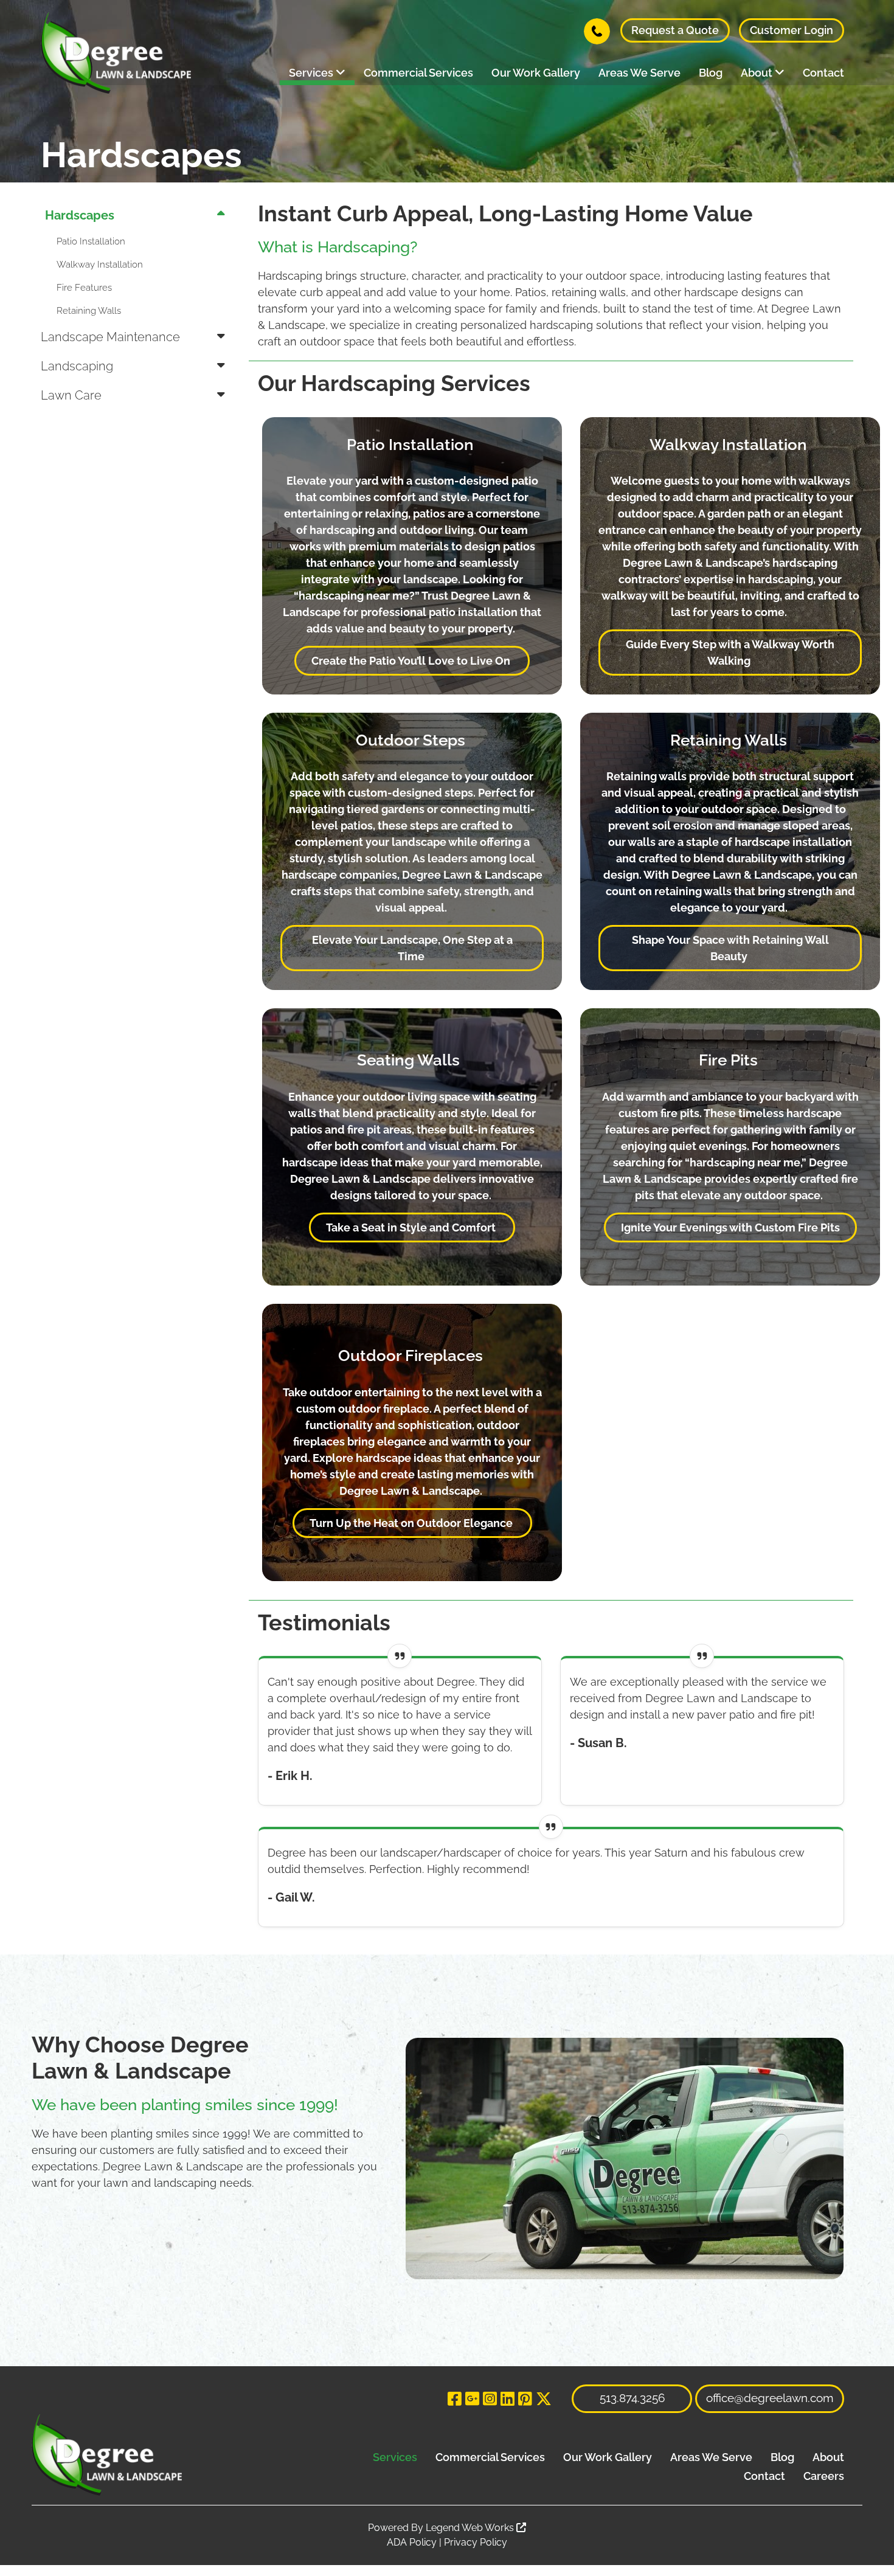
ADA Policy (412, 2542)
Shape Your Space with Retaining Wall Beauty (730, 948)
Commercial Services (418, 73)
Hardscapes (80, 215)
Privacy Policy (476, 2542)
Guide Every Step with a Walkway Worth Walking (730, 653)
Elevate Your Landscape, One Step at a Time (412, 948)
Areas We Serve (639, 73)
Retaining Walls (89, 311)
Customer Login (792, 30)
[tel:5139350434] (597, 30)
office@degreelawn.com (770, 2398)
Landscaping (77, 366)
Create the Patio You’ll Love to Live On (412, 661)
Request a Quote (675, 30)
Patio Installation (91, 241)
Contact (823, 73)
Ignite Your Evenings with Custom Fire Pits (730, 1227)
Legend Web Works (471, 2528)
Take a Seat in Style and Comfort (412, 1227)
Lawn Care (71, 395)
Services (312, 73)
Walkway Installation (100, 265)
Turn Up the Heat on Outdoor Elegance (412, 1523)
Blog (711, 73)
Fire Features (84, 288)
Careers (824, 2476)
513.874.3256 (632, 2398)
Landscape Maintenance (110, 337)
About (758, 73)
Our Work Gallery (536, 73)
